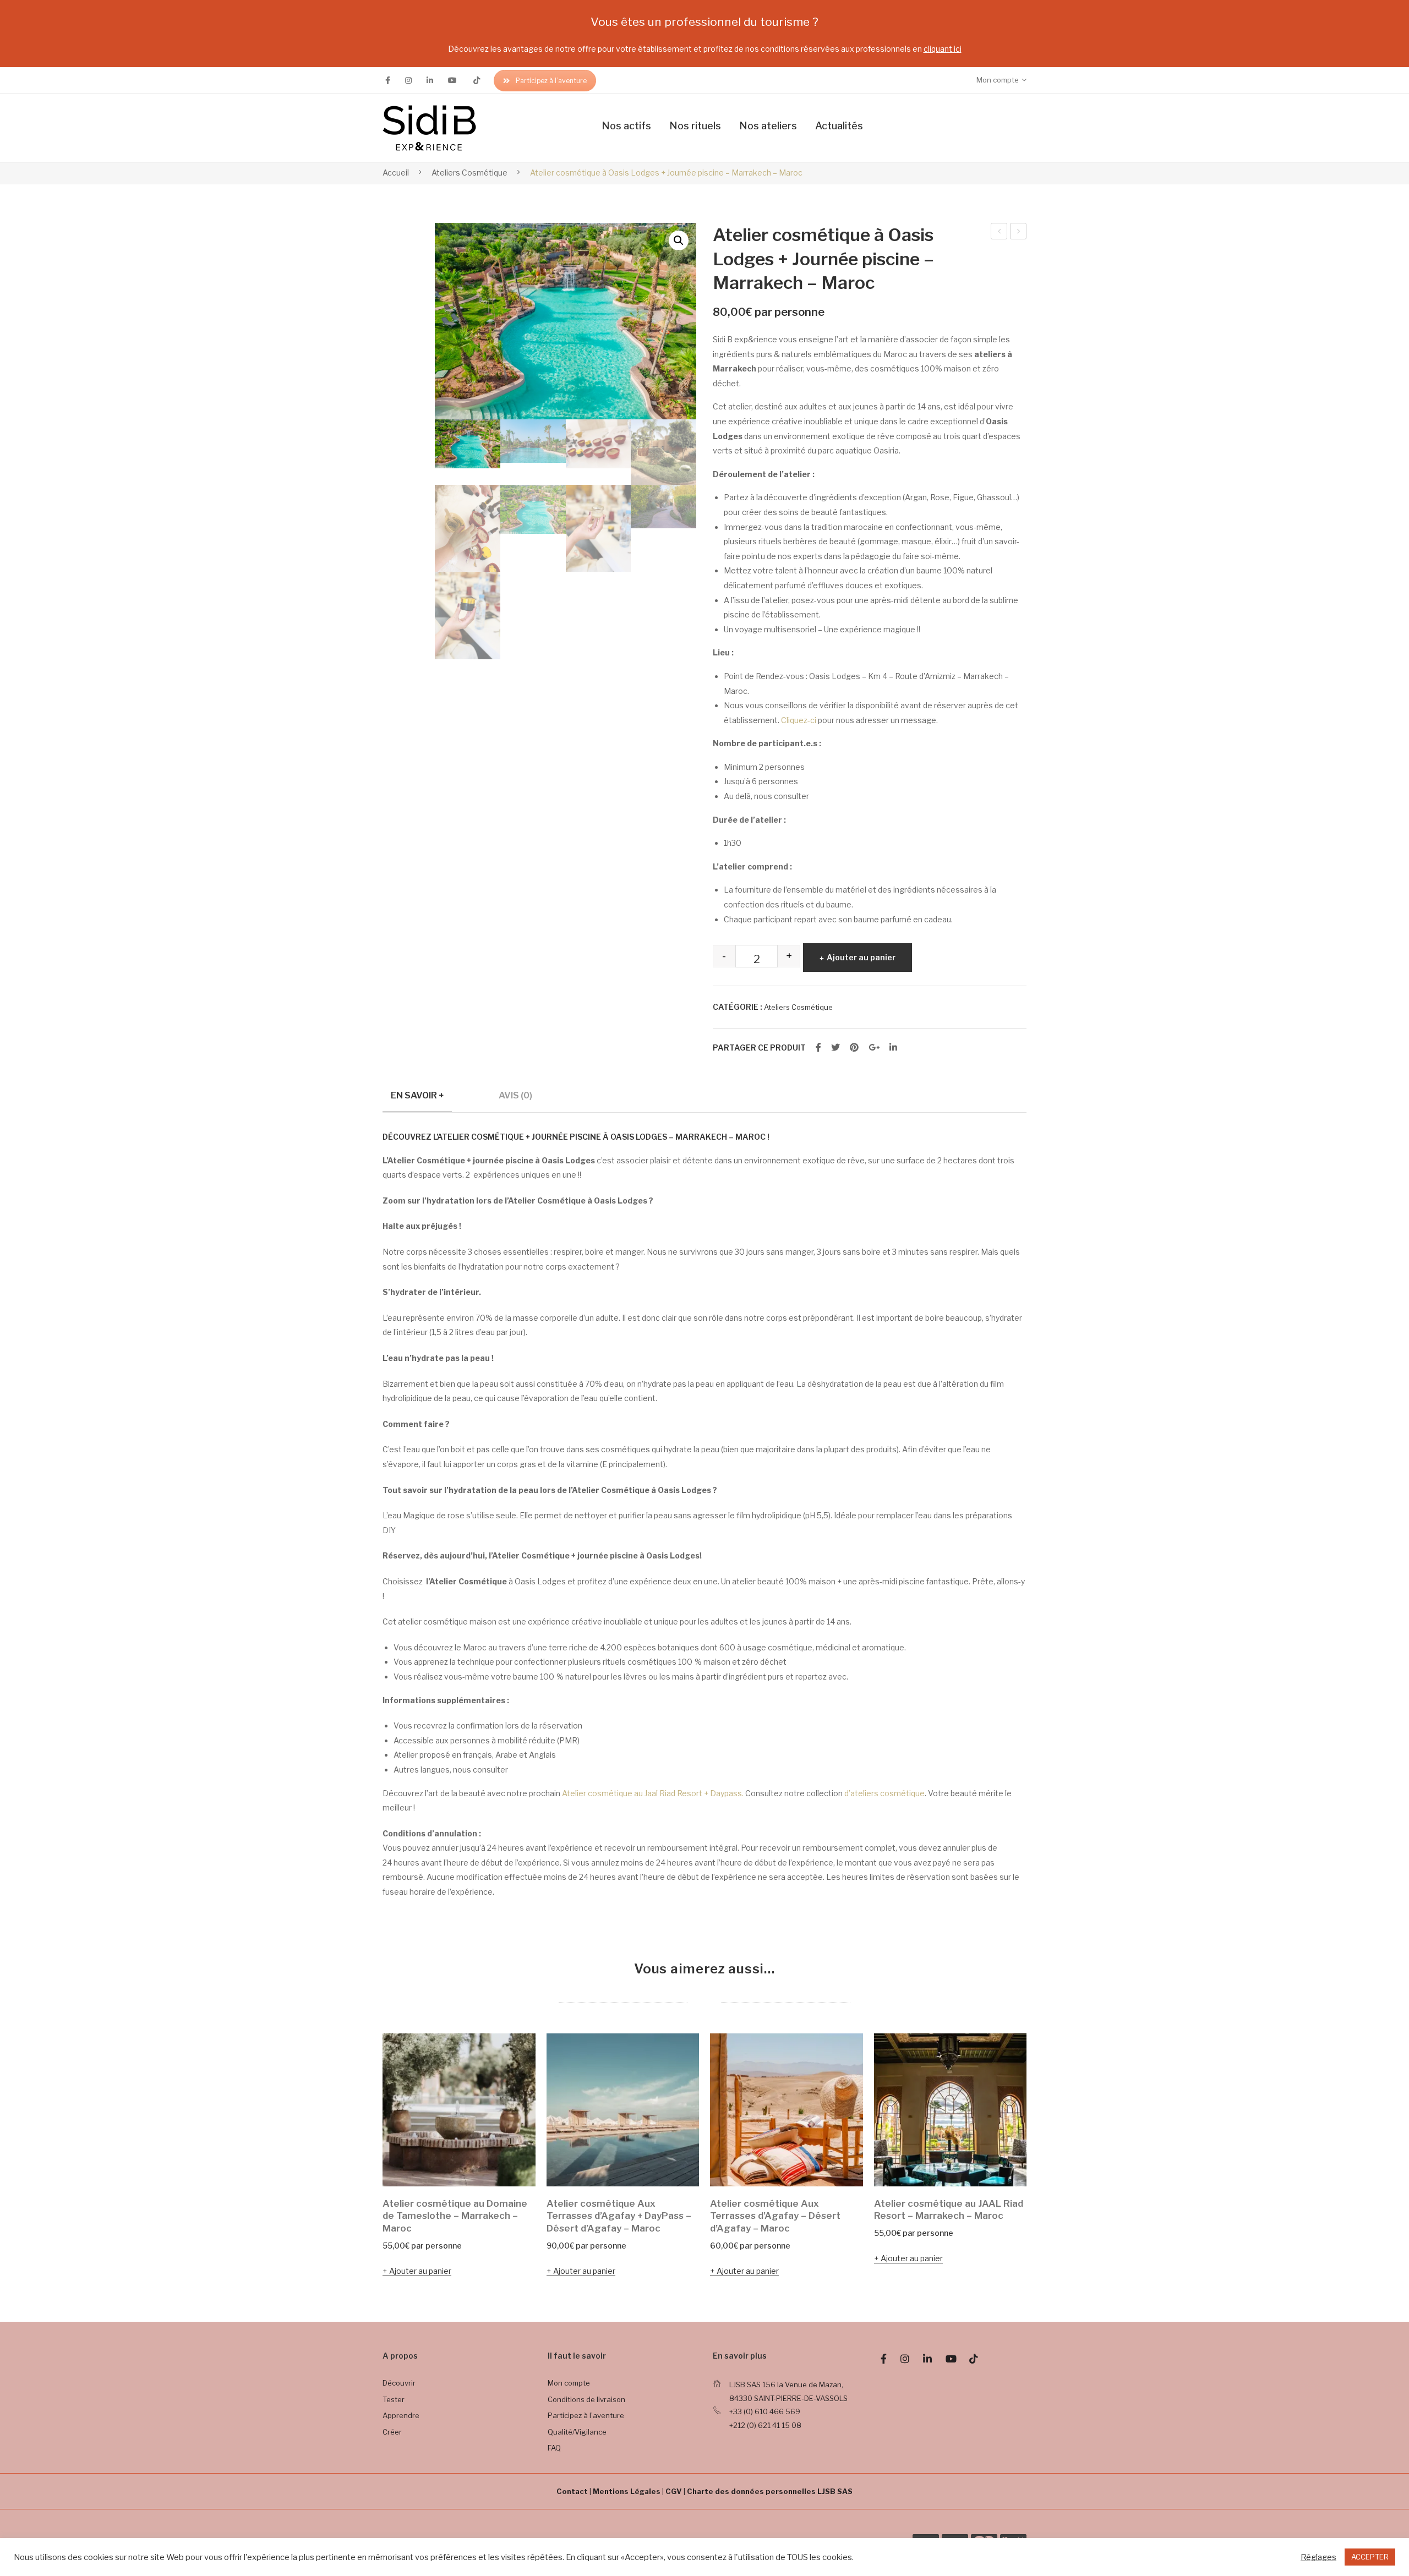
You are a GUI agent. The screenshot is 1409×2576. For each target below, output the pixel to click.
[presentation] (361, 2157)
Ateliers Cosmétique (469, 173)
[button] (679, 240)
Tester (394, 2399)
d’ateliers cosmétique (884, 1793)
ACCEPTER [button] (1370, 2557)
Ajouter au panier (861, 957)
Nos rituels (695, 126)
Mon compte (569, 2383)
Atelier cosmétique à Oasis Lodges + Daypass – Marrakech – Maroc (1018, 233)
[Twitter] (835, 1048)
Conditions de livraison (586, 2399)
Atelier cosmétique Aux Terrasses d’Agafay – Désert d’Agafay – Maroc (775, 2216)
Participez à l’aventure (551, 81)
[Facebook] (388, 80)
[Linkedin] (430, 80)
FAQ (554, 2448)
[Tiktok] (477, 80)
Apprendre (401, 2415)
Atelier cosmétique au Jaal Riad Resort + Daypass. (653, 1793)
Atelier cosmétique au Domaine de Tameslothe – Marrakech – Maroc (455, 2216)
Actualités (839, 126)
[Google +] (874, 1048)
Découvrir (399, 2383)
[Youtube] (452, 80)
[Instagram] (408, 80)
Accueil (396, 173)
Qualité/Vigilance (577, 2432)
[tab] (417, 1100)
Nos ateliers (768, 126)
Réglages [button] (1318, 2557)
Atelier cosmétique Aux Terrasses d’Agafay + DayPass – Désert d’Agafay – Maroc (619, 2216)
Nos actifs (626, 126)
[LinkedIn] (893, 1048)
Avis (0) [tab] (515, 1095)
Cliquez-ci (799, 720)
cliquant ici (943, 49)
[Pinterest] (854, 1048)
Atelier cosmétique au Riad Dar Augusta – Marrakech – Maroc (999, 233)
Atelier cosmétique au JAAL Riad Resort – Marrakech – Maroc (949, 2210)
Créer (392, 2432)
